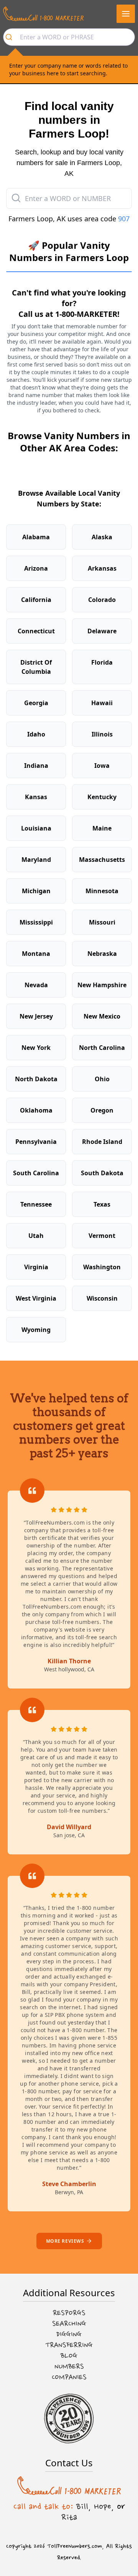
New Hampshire (102, 985)
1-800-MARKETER (86, 314)
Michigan (36, 891)
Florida (102, 662)
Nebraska (102, 954)
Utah (36, 1236)
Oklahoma (36, 1110)
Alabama (36, 537)
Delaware (102, 631)
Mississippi (36, 922)
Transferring (69, 2345)
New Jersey (36, 1016)
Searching (69, 2324)
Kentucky (102, 797)
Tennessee (36, 1204)
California (36, 600)
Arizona (36, 568)
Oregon (102, 1110)
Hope (103, 2506)
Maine (102, 828)
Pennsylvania (36, 1142)
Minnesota (102, 891)
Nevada (36, 985)
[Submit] (12, 37)
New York (36, 1048)
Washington (102, 1267)
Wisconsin (102, 1298)
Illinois (102, 734)
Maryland (36, 860)
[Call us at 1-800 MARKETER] (43, 14)
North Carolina (102, 1048)
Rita (69, 2517)
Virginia (36, 1267)
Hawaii (102, 703)
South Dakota (102, 1173)
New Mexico (102, 1016)
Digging (69, 2334)
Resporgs (69, 2313)
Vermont (102, 1236)
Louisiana (36, 828)
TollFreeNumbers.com (75, 2546)
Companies (69, 2377)
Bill (82, 2506)
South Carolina (36, 1173)
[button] (126, 14)
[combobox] (69, 37)
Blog (69, 2356)
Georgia (36, 703)
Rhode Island (102, 1142)
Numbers (69, 2367)
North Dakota (36, 1079)
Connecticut (36, 631)
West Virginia (36, 1298)
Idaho (36, 734)
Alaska (102, 537)
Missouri (102, 922)
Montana (36, 954)
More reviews (65, 2241)
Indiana (36, 766)
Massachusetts (102, 860)
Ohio (102, 1079)
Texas (102, 1204)
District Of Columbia (36, 667)
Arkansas (102, 568)
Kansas (36, 797)
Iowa (102, 766)
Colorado (102, 600)
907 (124, 219)
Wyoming (36, 1330)
